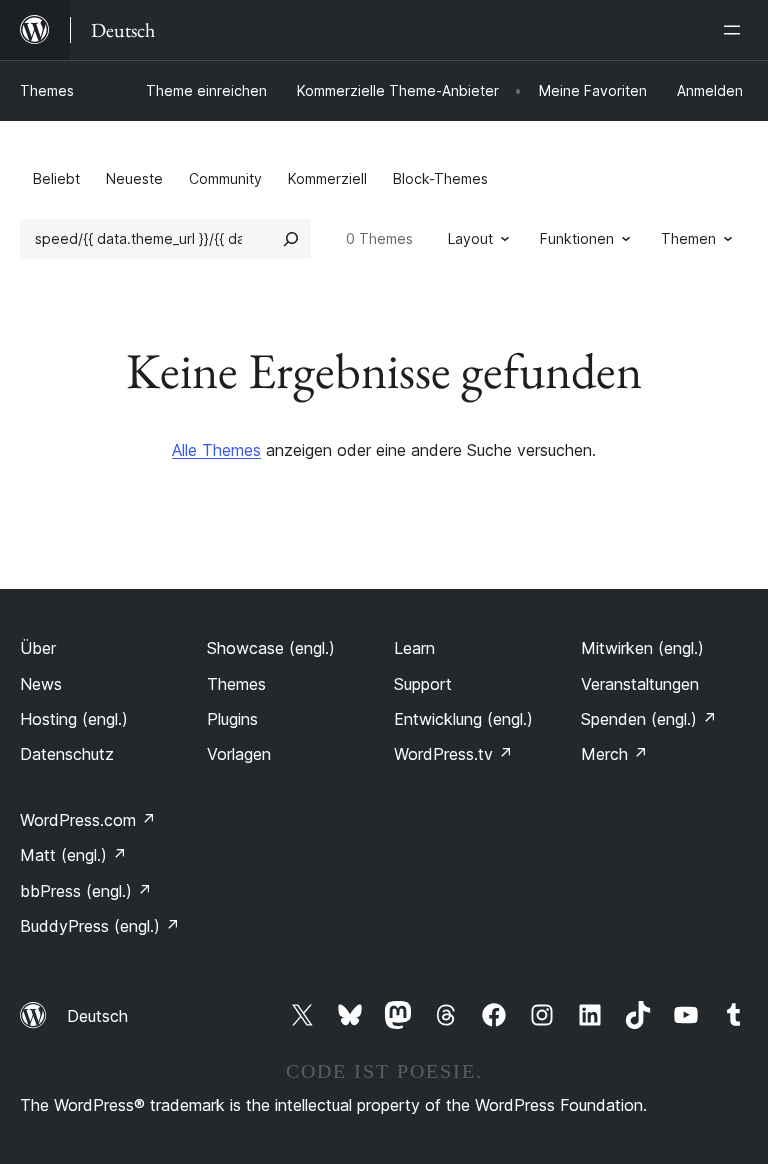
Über (38, 648)
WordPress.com (88, 820)
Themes (47, 90)
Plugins (232, 719)
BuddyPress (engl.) (100, 926)
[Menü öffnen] (736, 30)
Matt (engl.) (73, 855)
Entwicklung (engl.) (463, 719)
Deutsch (97, 1016)
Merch (614, 754)
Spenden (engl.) (649, 719)
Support (423, 684)
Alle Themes (216, 450)
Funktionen (577, 238)
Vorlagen (239, 754)
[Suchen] (291, 239)
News (41, 684)
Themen (688, 238)
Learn (414, 648)
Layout (470, 238)
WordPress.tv (453, 754)
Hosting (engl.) (74, 719)
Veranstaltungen (640, 684)
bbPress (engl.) (86, 891)
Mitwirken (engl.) (642, 648)
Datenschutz (67, 754)
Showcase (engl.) (271, 648)
